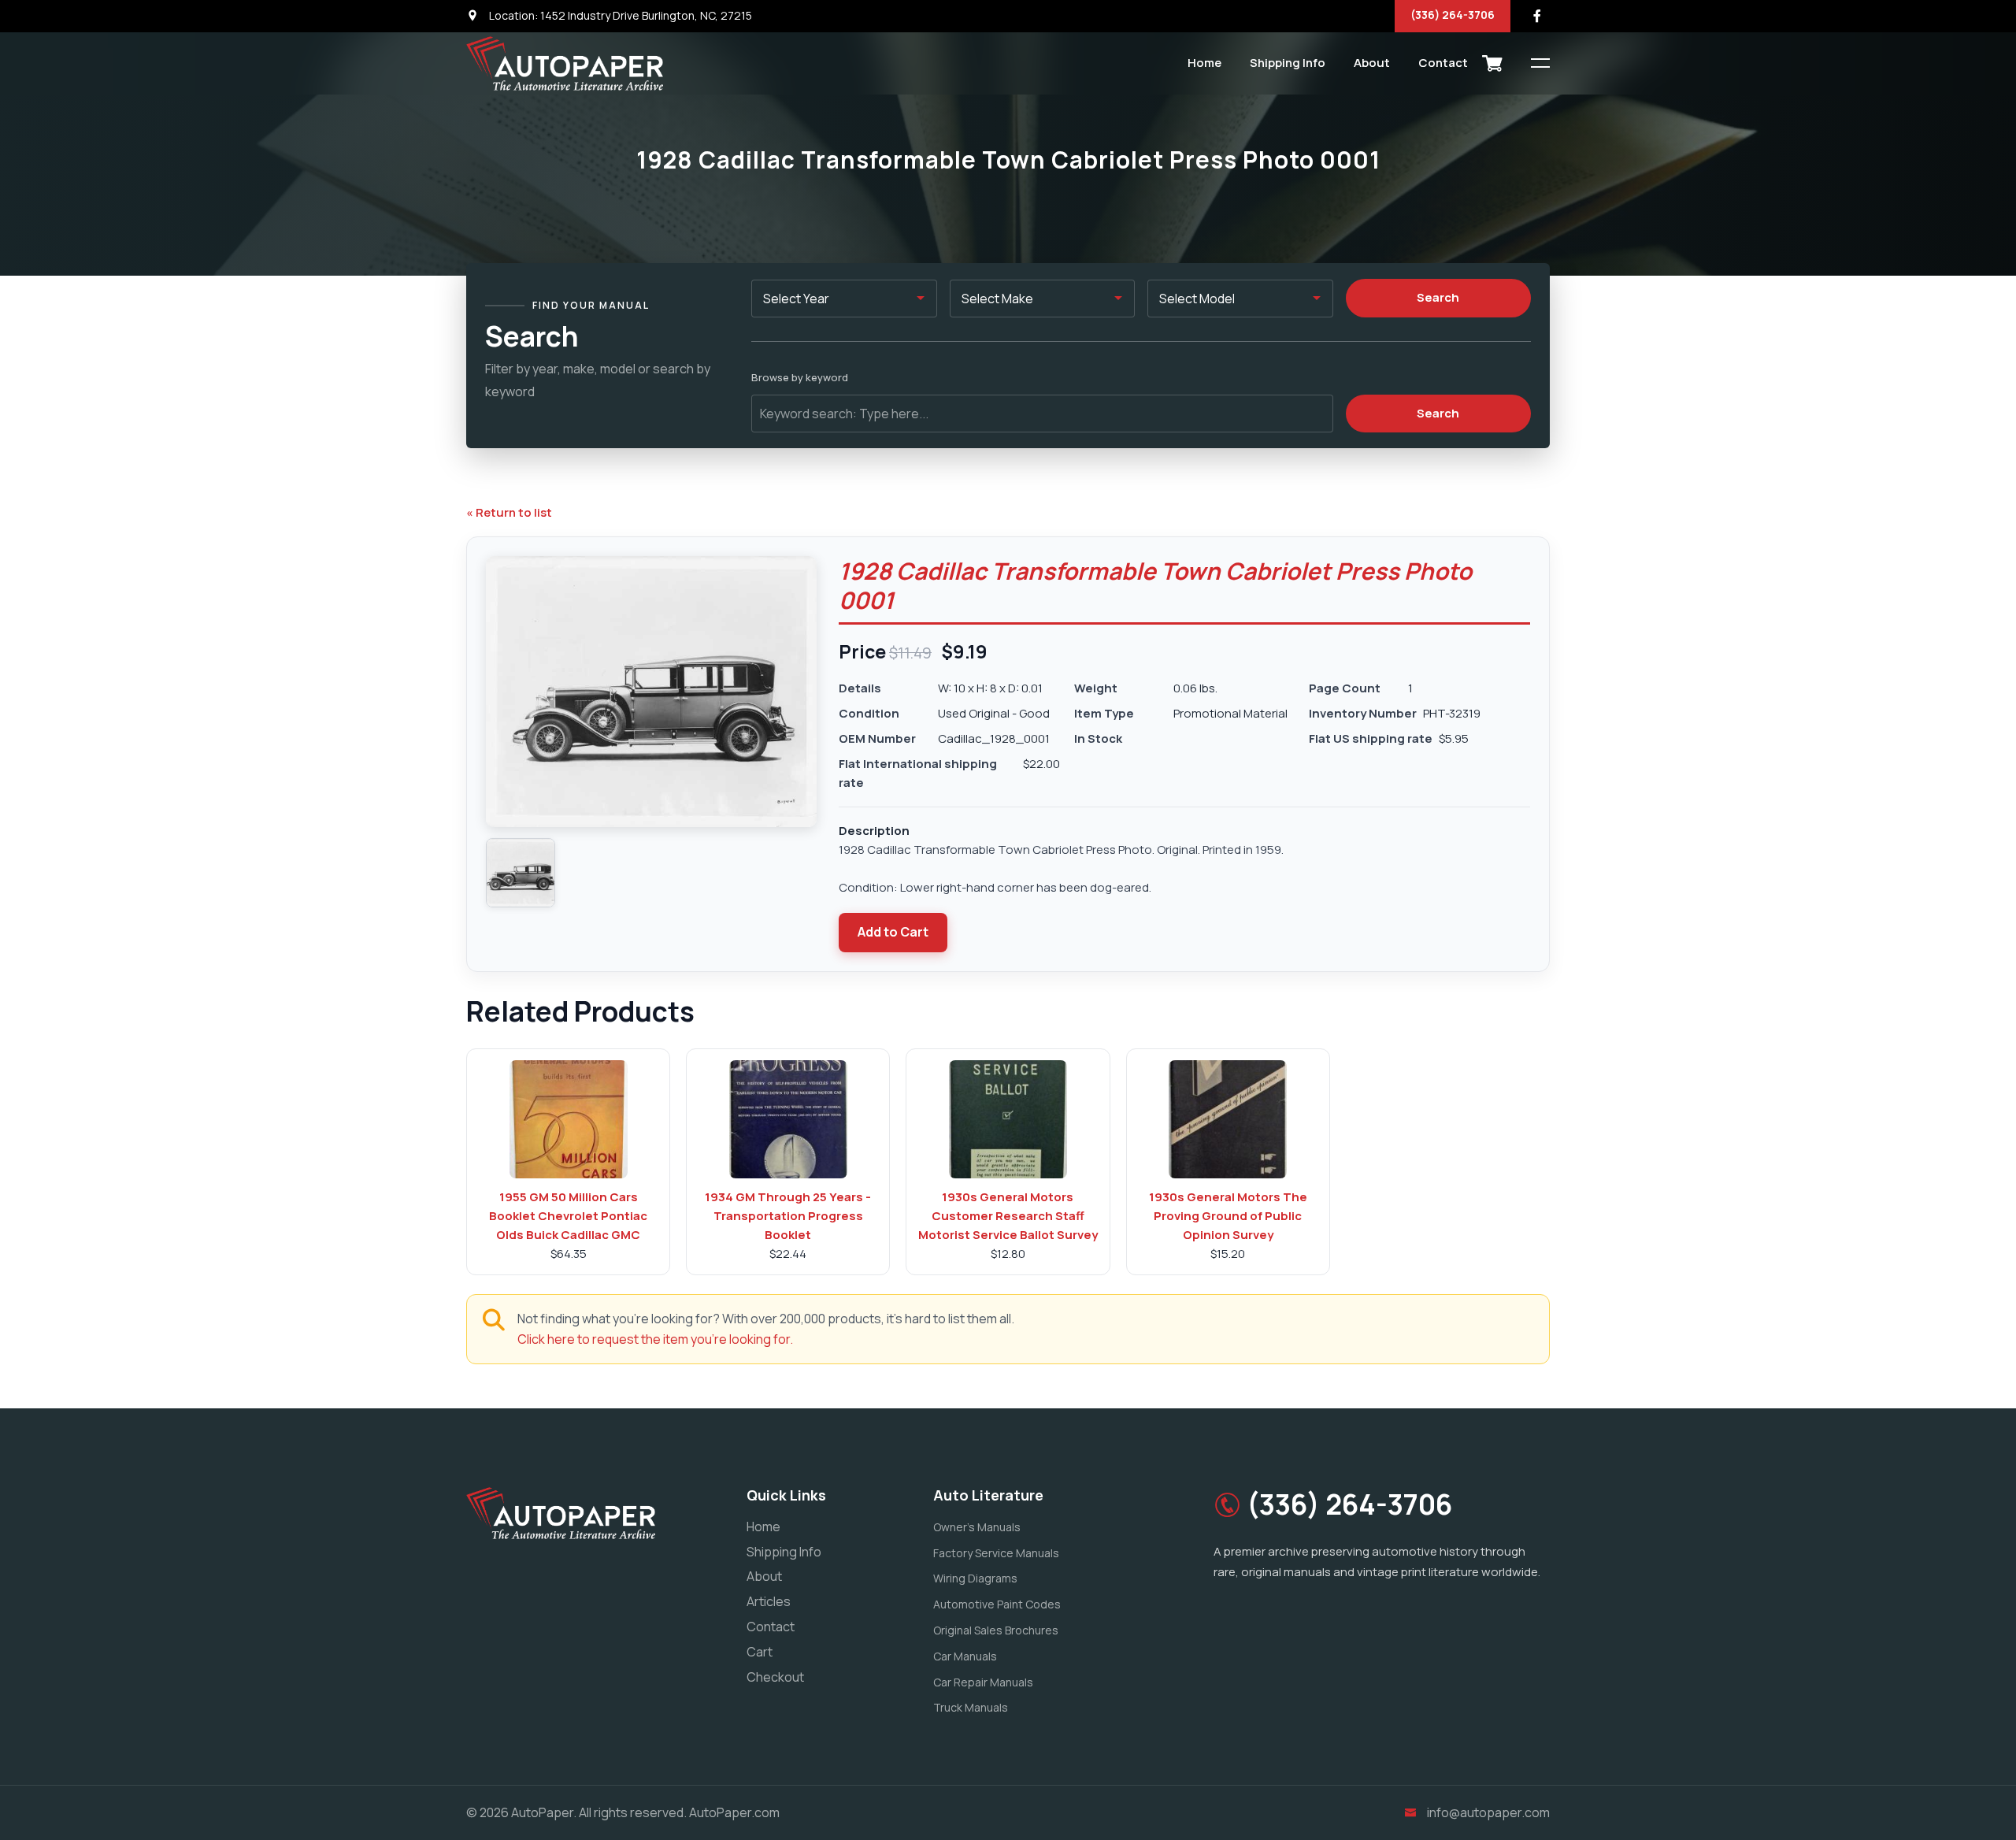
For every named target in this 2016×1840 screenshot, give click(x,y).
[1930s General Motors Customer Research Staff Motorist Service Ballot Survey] (1008, 1119)
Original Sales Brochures (996, 1630)
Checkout (775, 1677)
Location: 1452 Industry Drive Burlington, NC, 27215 (619, 15)
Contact (1443, 63)
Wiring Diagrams (975, 1578)
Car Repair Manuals (983, 1682)
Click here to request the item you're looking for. (655, 1339)
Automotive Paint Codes (997, 1604)
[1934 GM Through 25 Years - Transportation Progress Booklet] (788, 1119)
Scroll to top (35, 924)
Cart (760, 1652)
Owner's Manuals (977, 1527)
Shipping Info (1288, 63)
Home (1204, 63)
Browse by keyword (800, 377)
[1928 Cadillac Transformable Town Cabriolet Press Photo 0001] (521, 873)
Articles (769, 1601)
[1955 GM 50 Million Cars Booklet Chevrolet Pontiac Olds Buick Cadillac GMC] (569, 1119)
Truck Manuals (971, 1707)
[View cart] (1492, 63)
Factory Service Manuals (996, 1553)
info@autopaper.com (1488, 1812)
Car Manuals (965, 1656)
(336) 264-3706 (1453, 15)
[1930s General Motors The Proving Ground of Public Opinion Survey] (1228, 1119)
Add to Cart (893, 932)
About (1372, 63)
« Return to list (509, 512)
